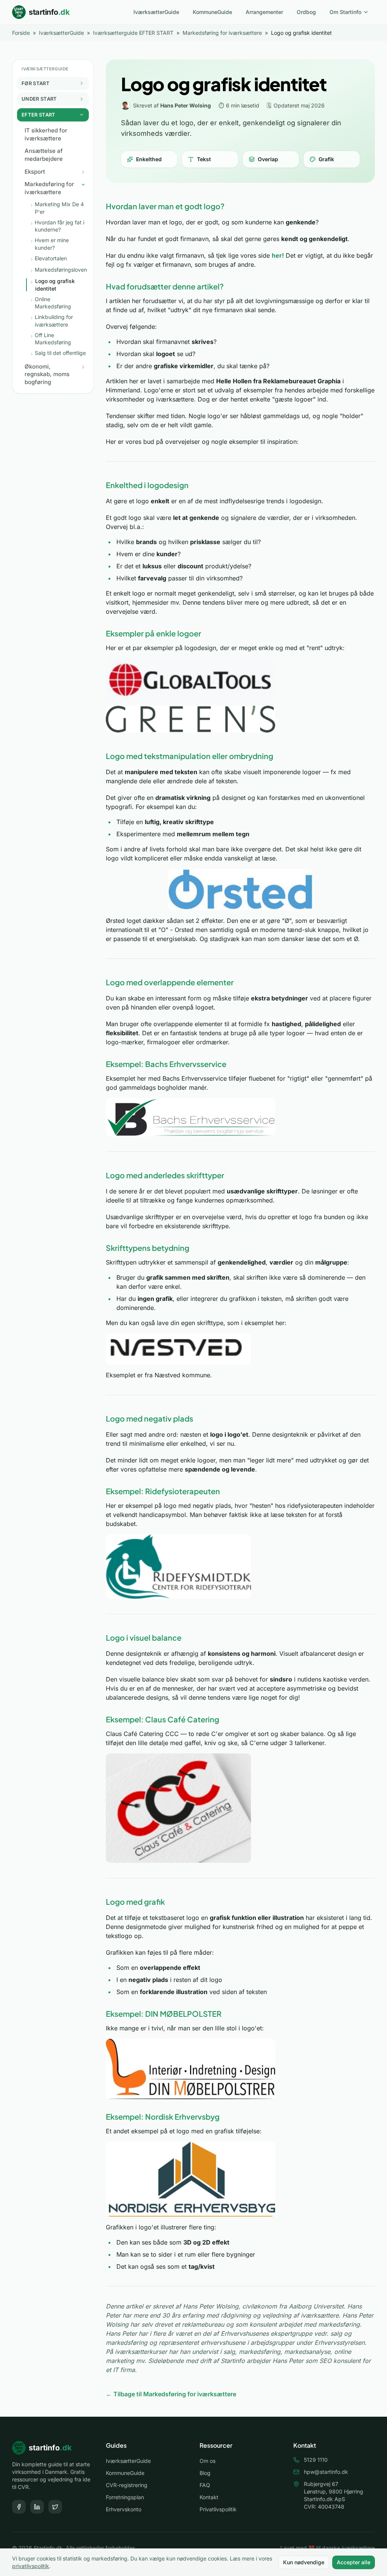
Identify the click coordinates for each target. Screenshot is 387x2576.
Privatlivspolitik (218, 2509)
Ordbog (306, 12)
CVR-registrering (127, 2485)
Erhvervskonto (124, 2509)
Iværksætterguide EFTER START (133, 33)
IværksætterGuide (156, 12)
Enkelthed (149, 159)
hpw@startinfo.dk (326, 2472)
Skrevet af (172, 105)
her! (278, 255)
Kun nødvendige (304, 2562)
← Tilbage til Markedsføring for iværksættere (171, 2394)
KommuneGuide (212, 12)
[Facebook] (19, 2507)
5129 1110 (316, 2460)
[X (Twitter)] (55, 2507)
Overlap (268, 159)
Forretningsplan (125, 2497)
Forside (21, 33)
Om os (207, 2461)
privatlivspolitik (31, 2566)
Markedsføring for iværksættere (222, 33)
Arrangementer (264, 12)
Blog (205, 2473)
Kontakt (209, 2497)
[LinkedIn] (37, 2507)
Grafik (326, 159)
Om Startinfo (345, 12)
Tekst (204, 159)
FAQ (205, 2485)
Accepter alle (354, 2562)
